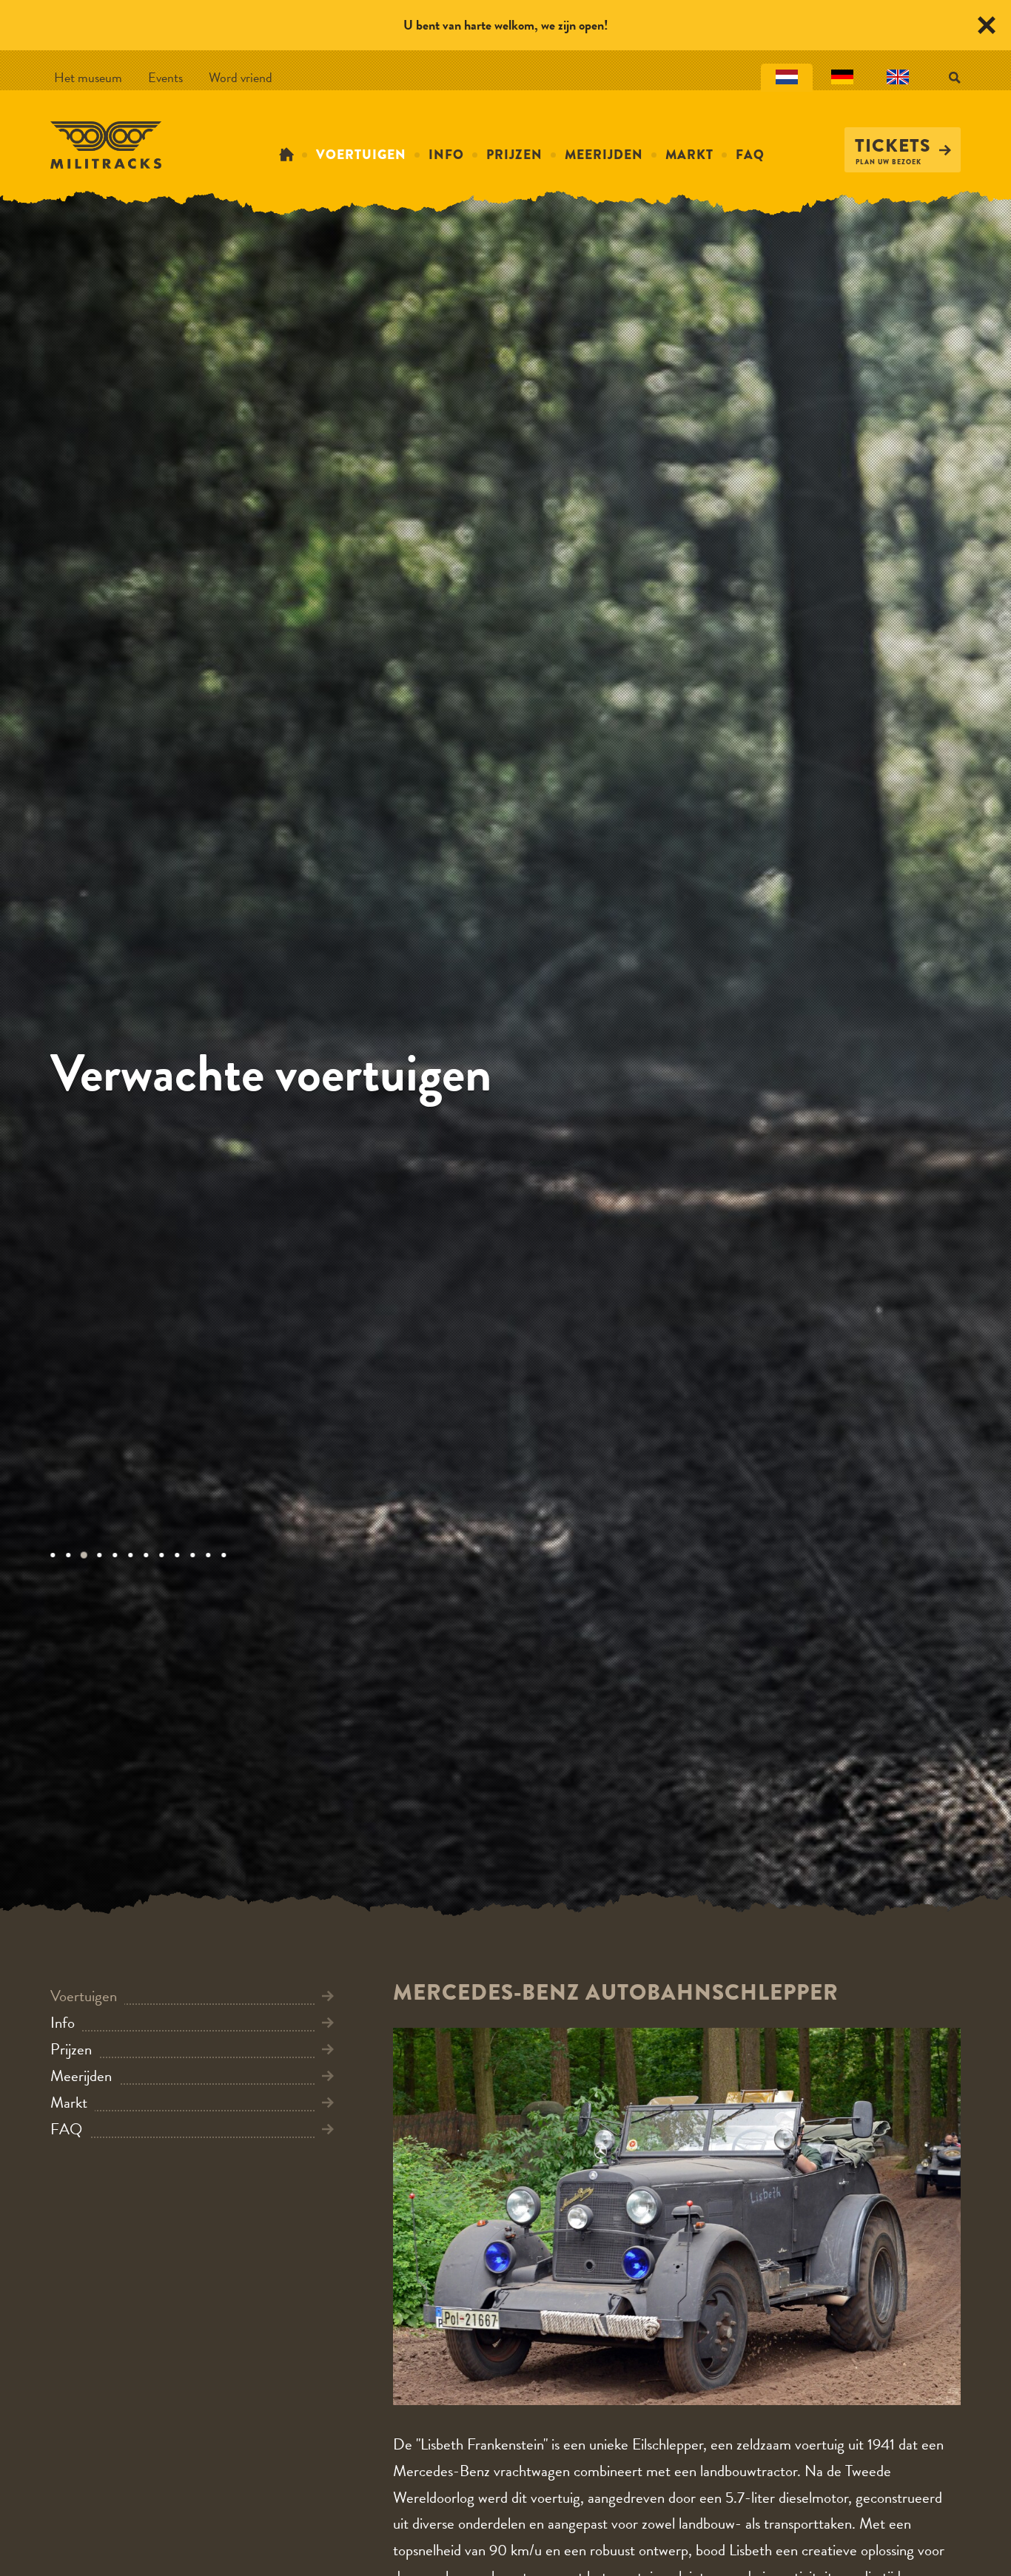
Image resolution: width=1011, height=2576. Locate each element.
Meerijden (604, 155)
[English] (898, 78)
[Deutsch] (842, 78)
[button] (58, 1555)
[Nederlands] (787, 78)
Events (165, 77)
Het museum (88, 77)
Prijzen (514, 155)
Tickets (893, 146)
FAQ (750, 155)
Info (446, 155)
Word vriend (241, 77)
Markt (689, 155)
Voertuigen (361, 155)
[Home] (286, 155)
